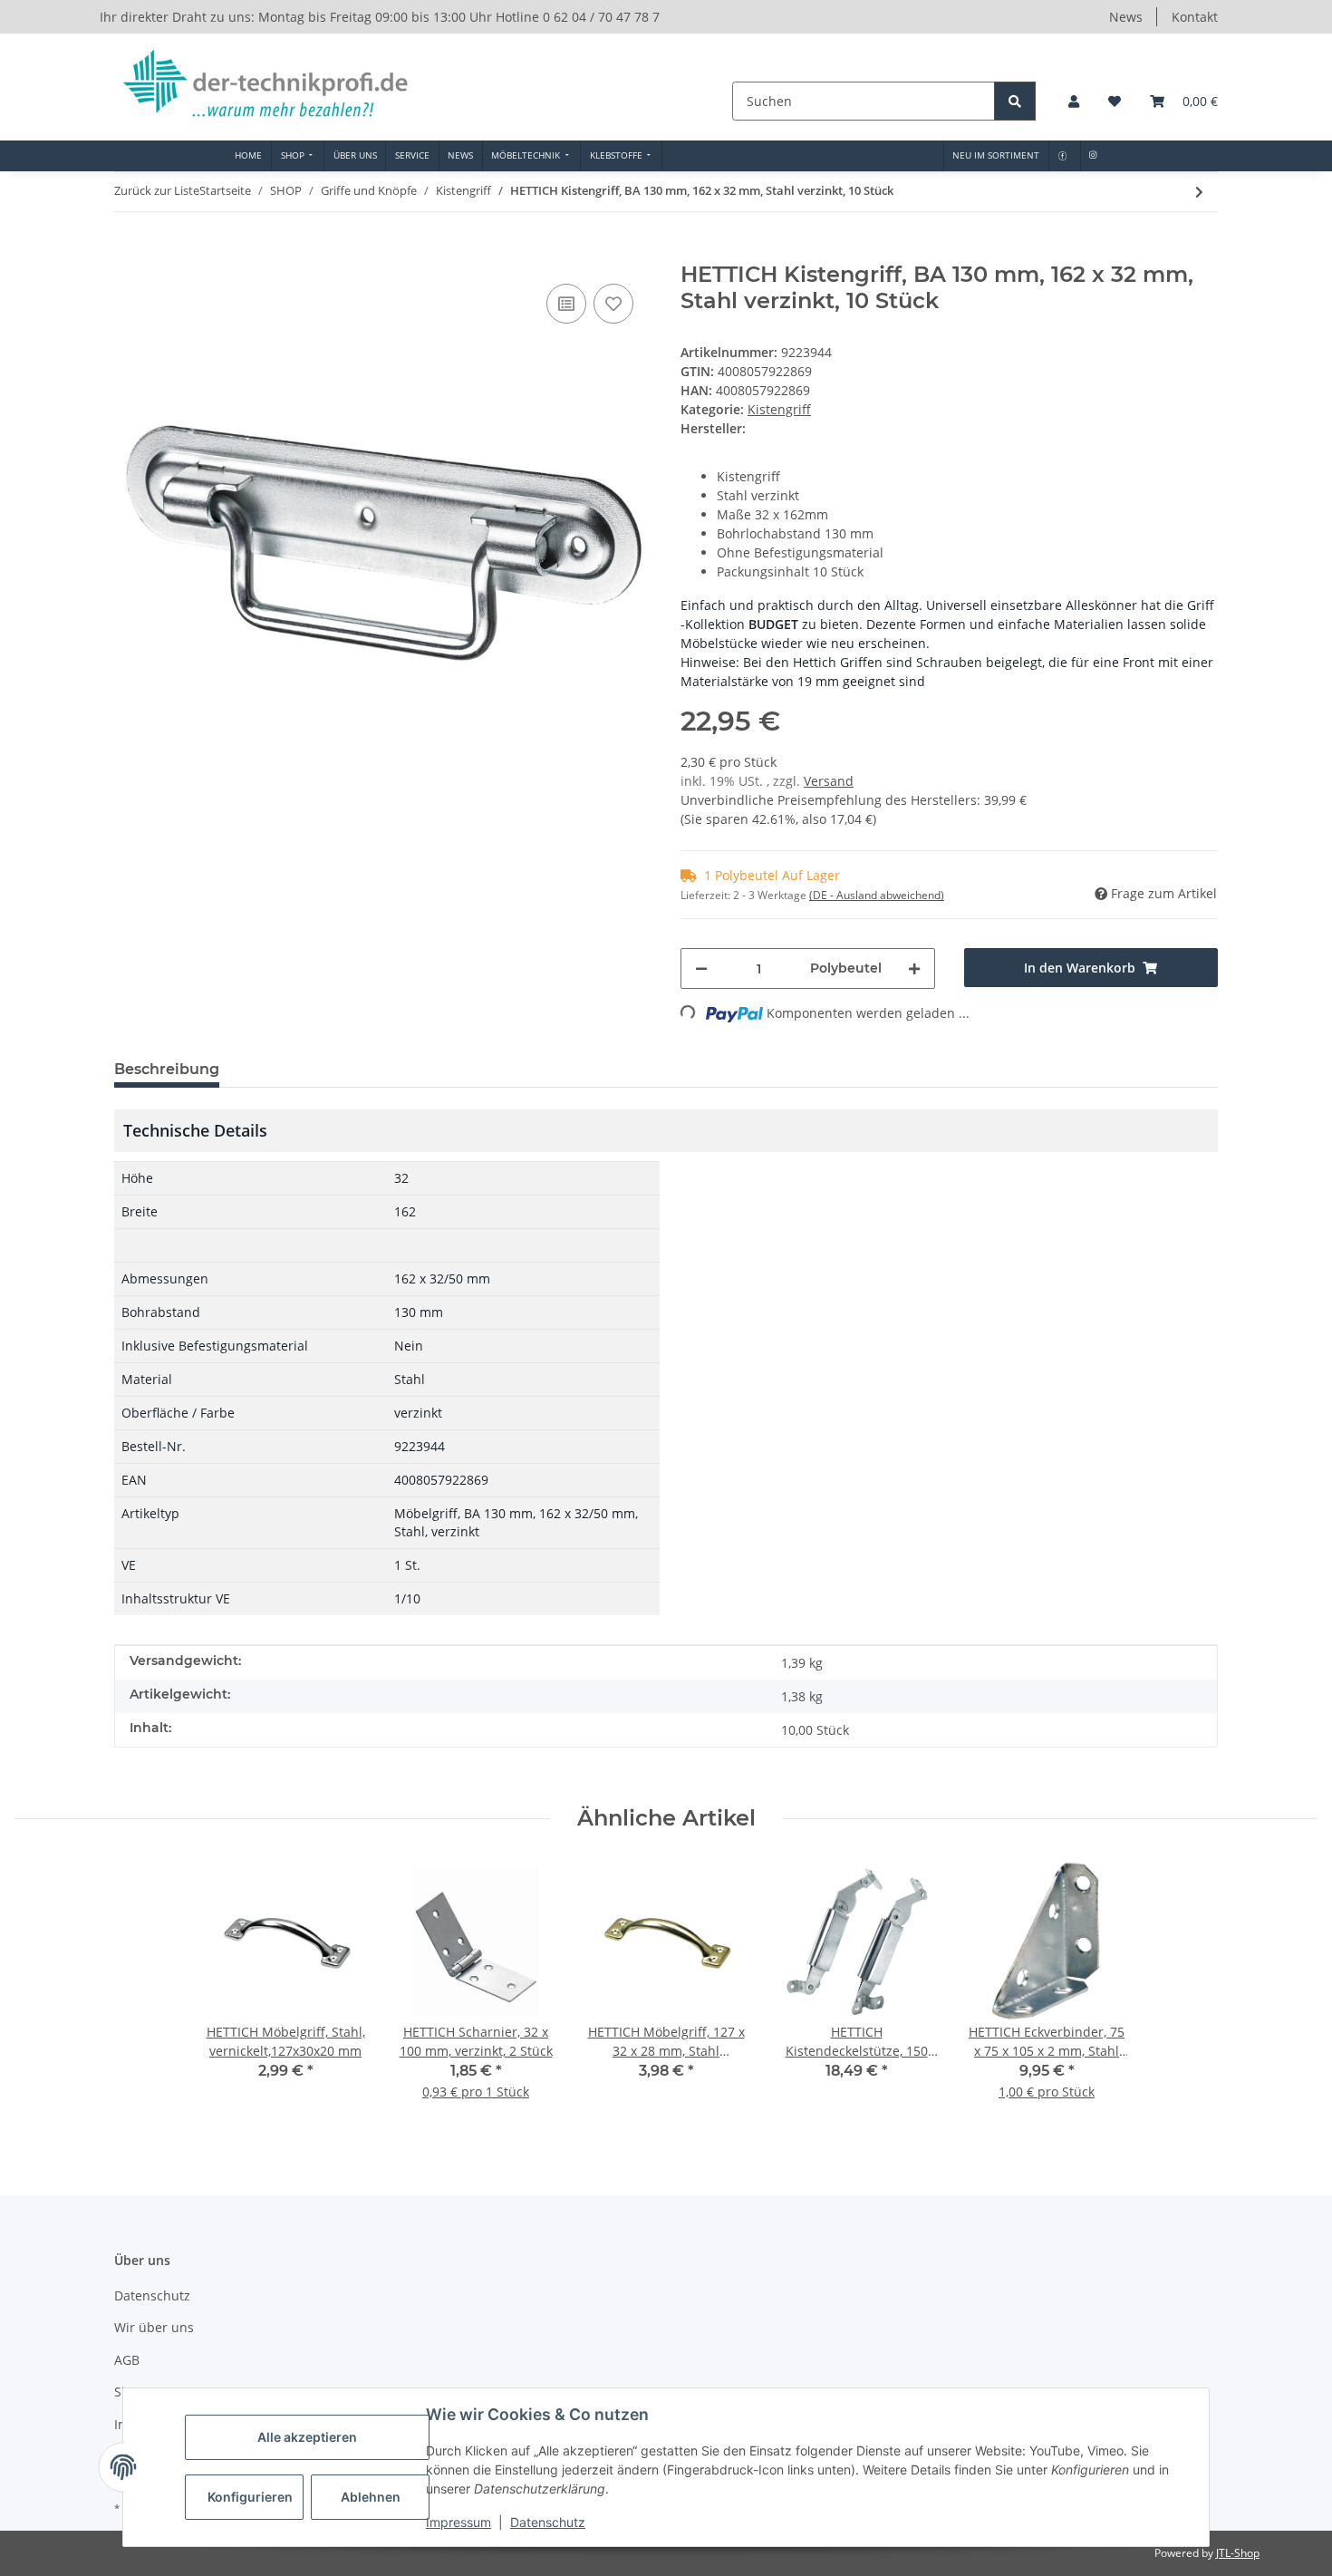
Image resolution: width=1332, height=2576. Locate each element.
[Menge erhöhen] (914, 968)
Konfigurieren (250, 2497)
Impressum (458, 2522)
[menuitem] (249, 156)
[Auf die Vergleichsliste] (566, 304)
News (1126, 17)
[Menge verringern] (701, 968)
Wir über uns (154, 2327)
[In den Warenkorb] (129, 252)
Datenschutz (548, 2522)
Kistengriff (779, 409)
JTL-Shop (1238, 2553)
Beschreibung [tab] (167, 1069)
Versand (829, 781)
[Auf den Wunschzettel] (613, 304)
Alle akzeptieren (307, 2437)
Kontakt (1195, 17)
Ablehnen (371, 2497)
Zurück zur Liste (157, 190)
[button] (1074, 101)
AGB (127, 2360)
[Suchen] (1015, 101)
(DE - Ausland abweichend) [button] (877, 895)
